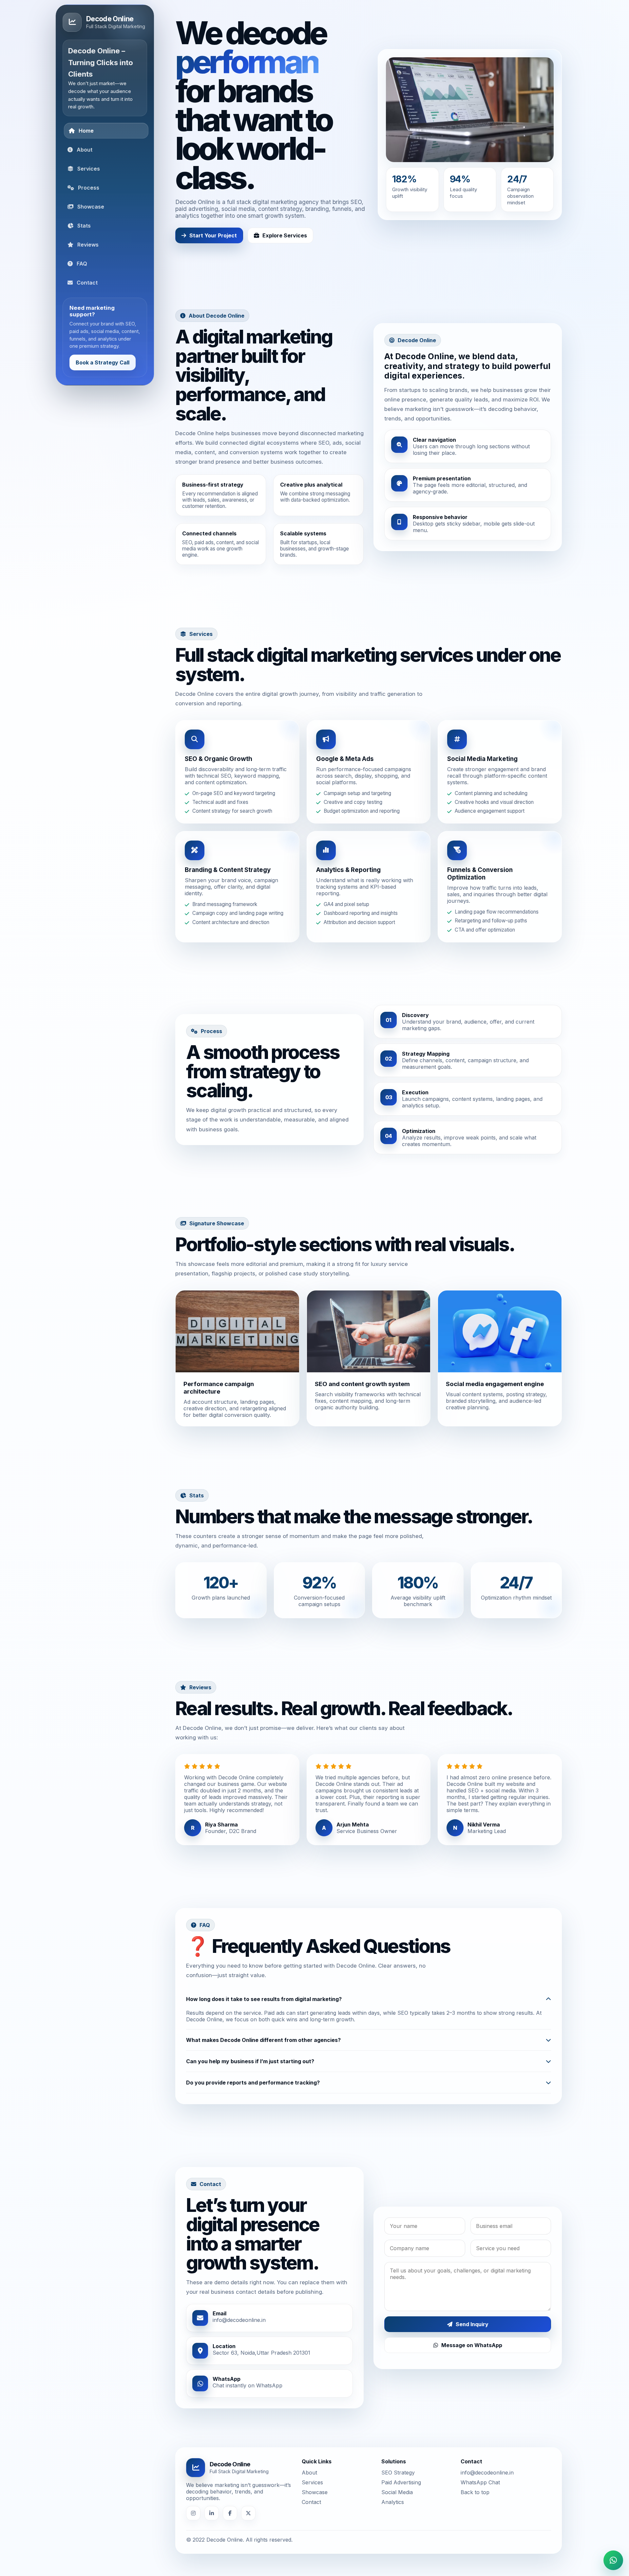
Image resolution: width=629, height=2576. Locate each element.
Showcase (315, 2463)
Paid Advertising (401, 2453)
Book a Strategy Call (103, 362)
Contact (311, 2473)
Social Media (397, 2463)
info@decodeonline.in (239, 2291)
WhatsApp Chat (480, 2453)
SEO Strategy (398, 2443)
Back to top (475, 2463)
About (309, 2443)
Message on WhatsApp (472, 2316)
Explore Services (285, 207)
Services (312, 2453)
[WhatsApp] (613, 2560)
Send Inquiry (472, 2295)
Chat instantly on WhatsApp (248, 2357)
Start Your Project (213, 207)
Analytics (393, 2473)
